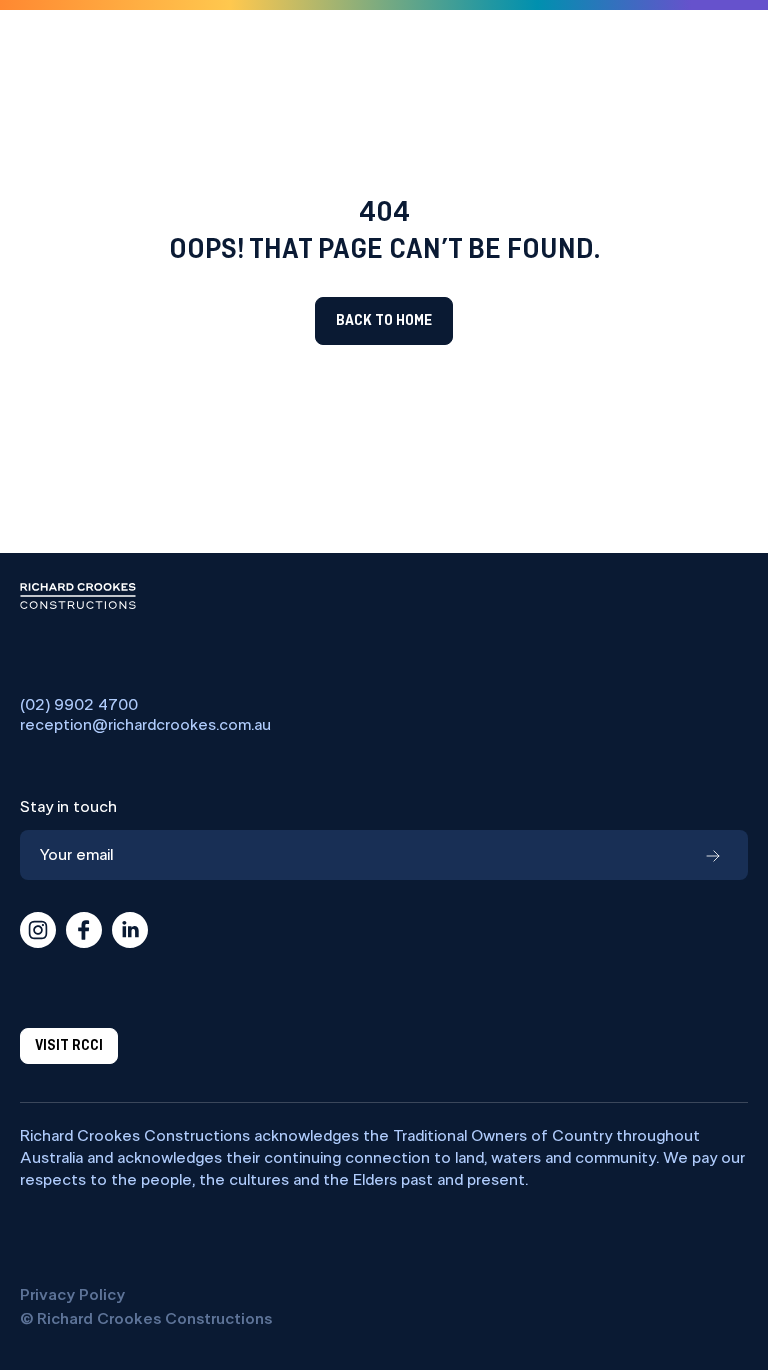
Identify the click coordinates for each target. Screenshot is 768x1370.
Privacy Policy (72, 1295)
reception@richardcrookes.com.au (145, 725)
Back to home (384, 321)
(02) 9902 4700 (79, 705)
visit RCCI (69, 1046)
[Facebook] (84, 930)
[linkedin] (130, 930)
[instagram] (38, 930)
